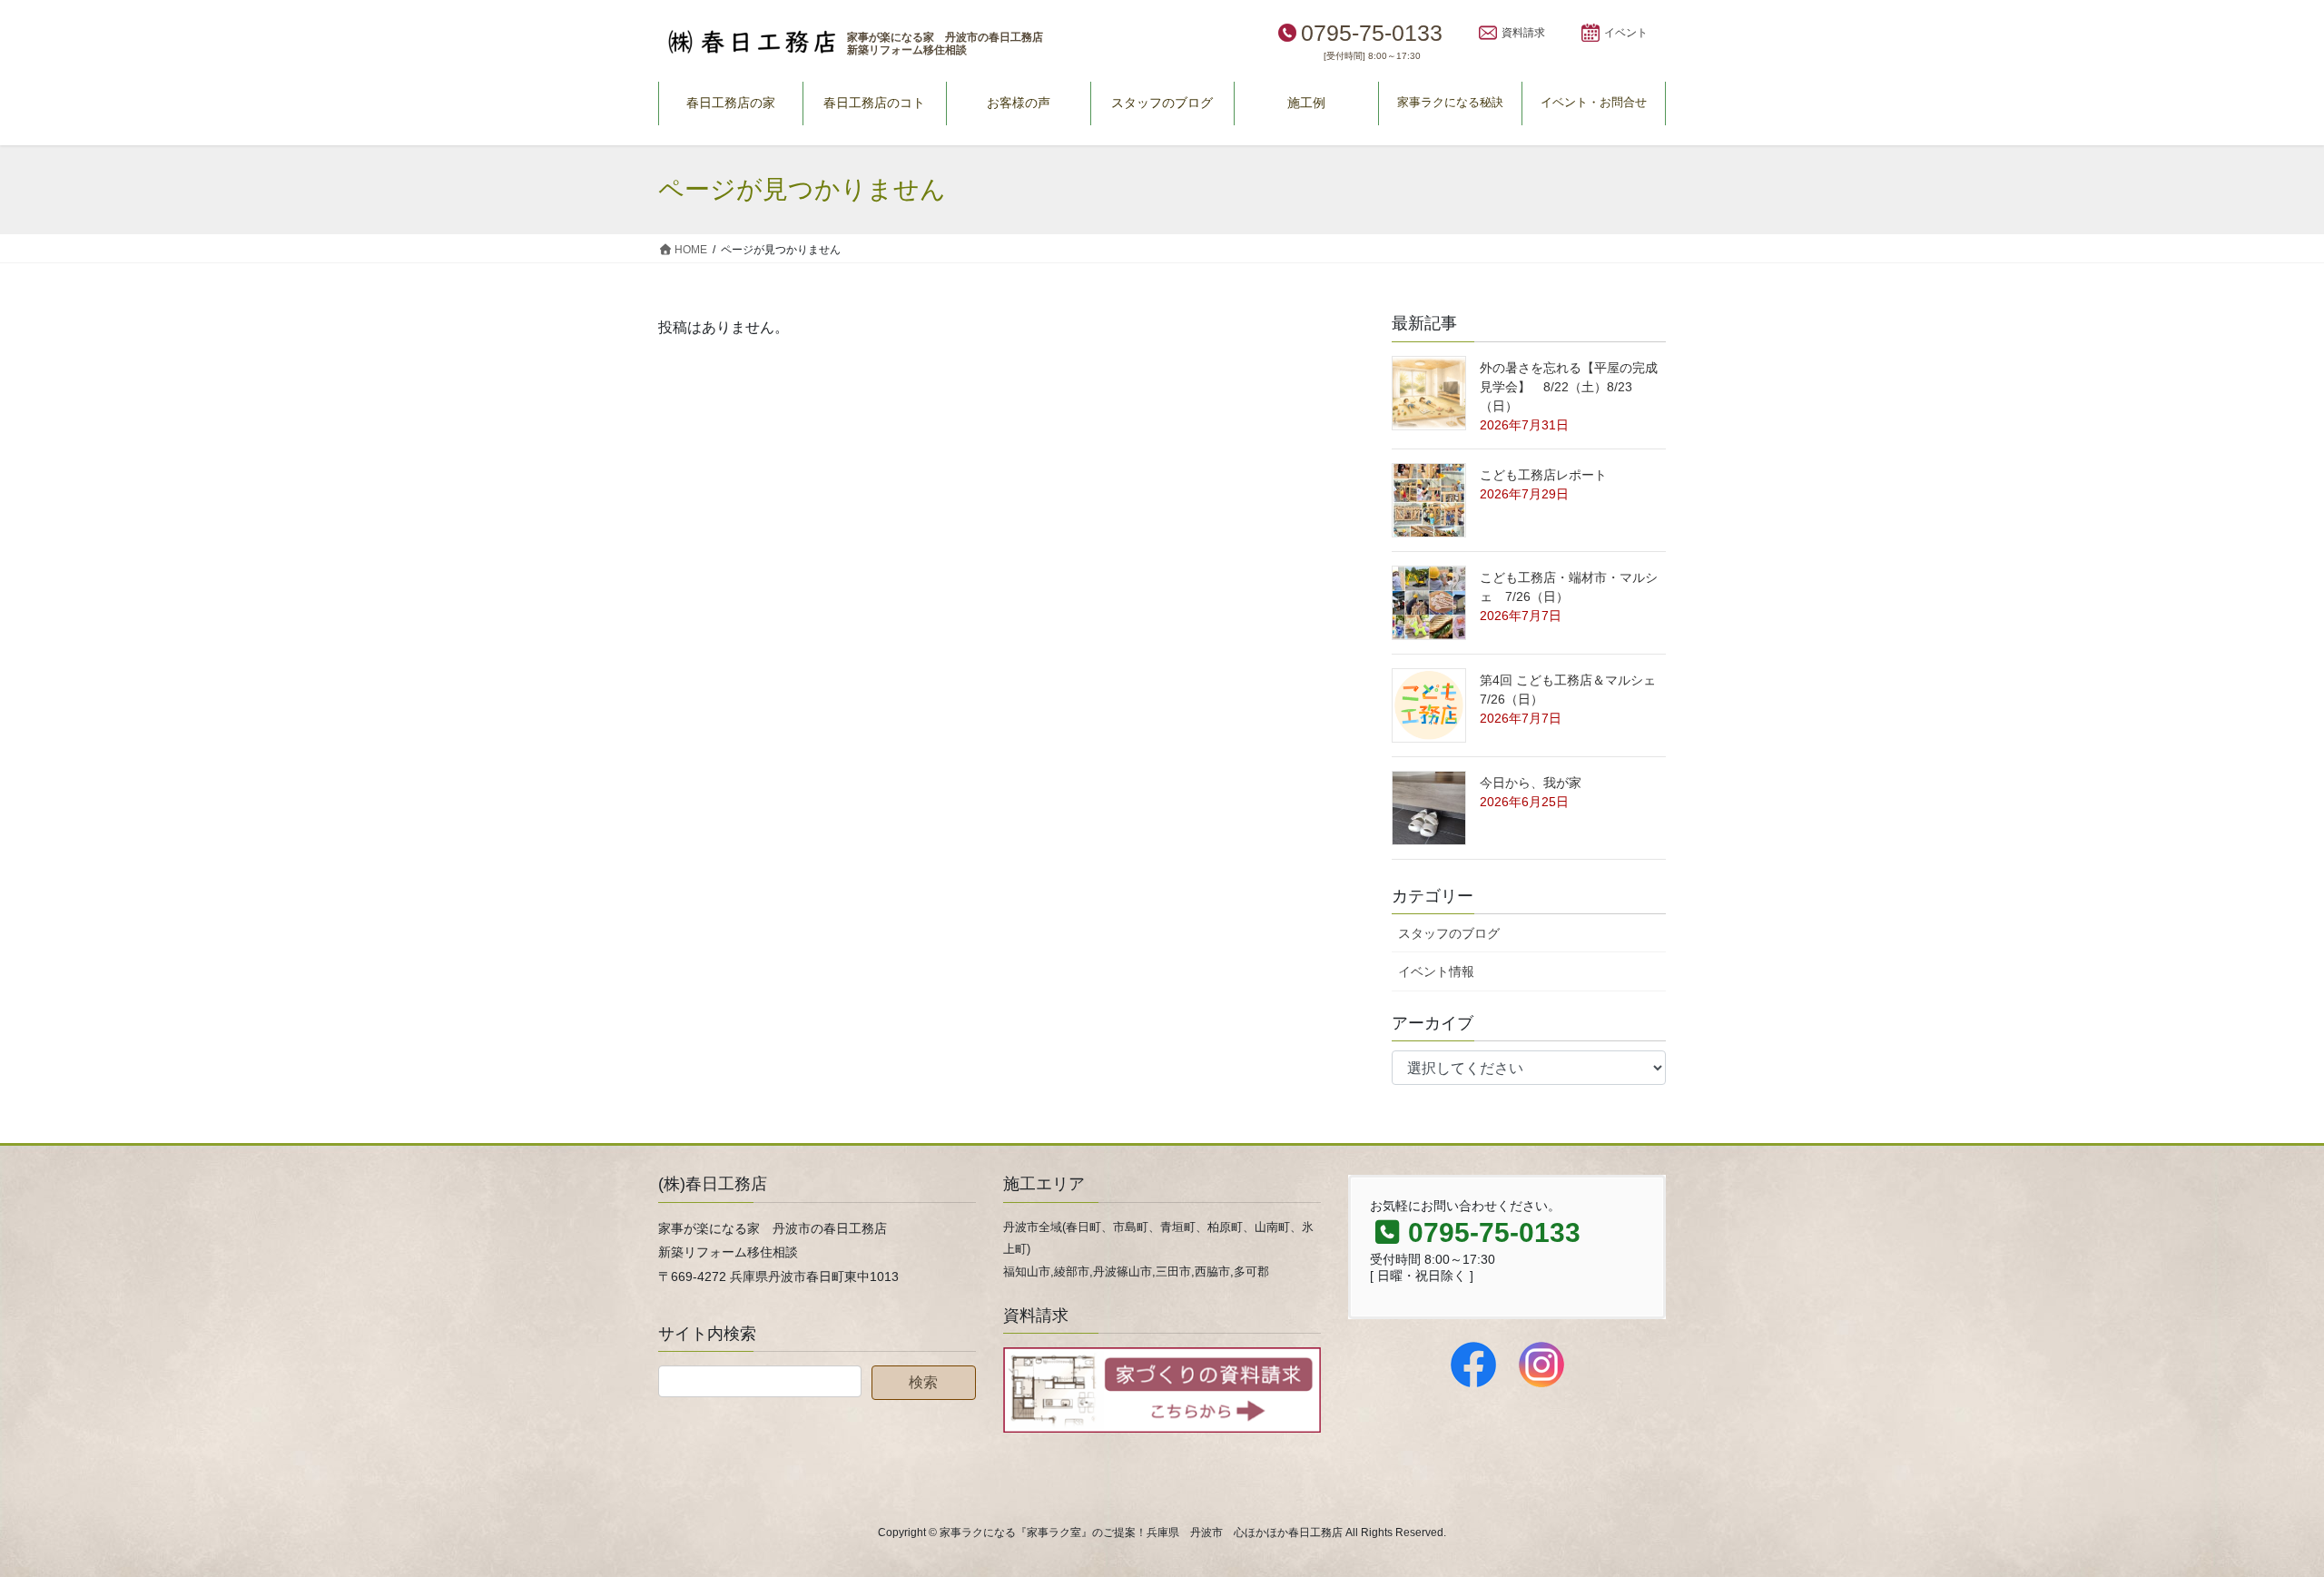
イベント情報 (1436, 971)
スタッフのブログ (1449, 933)
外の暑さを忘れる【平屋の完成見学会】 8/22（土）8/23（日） (1569, 387)
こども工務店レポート (1543, 475)
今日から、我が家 (1531, 783)
